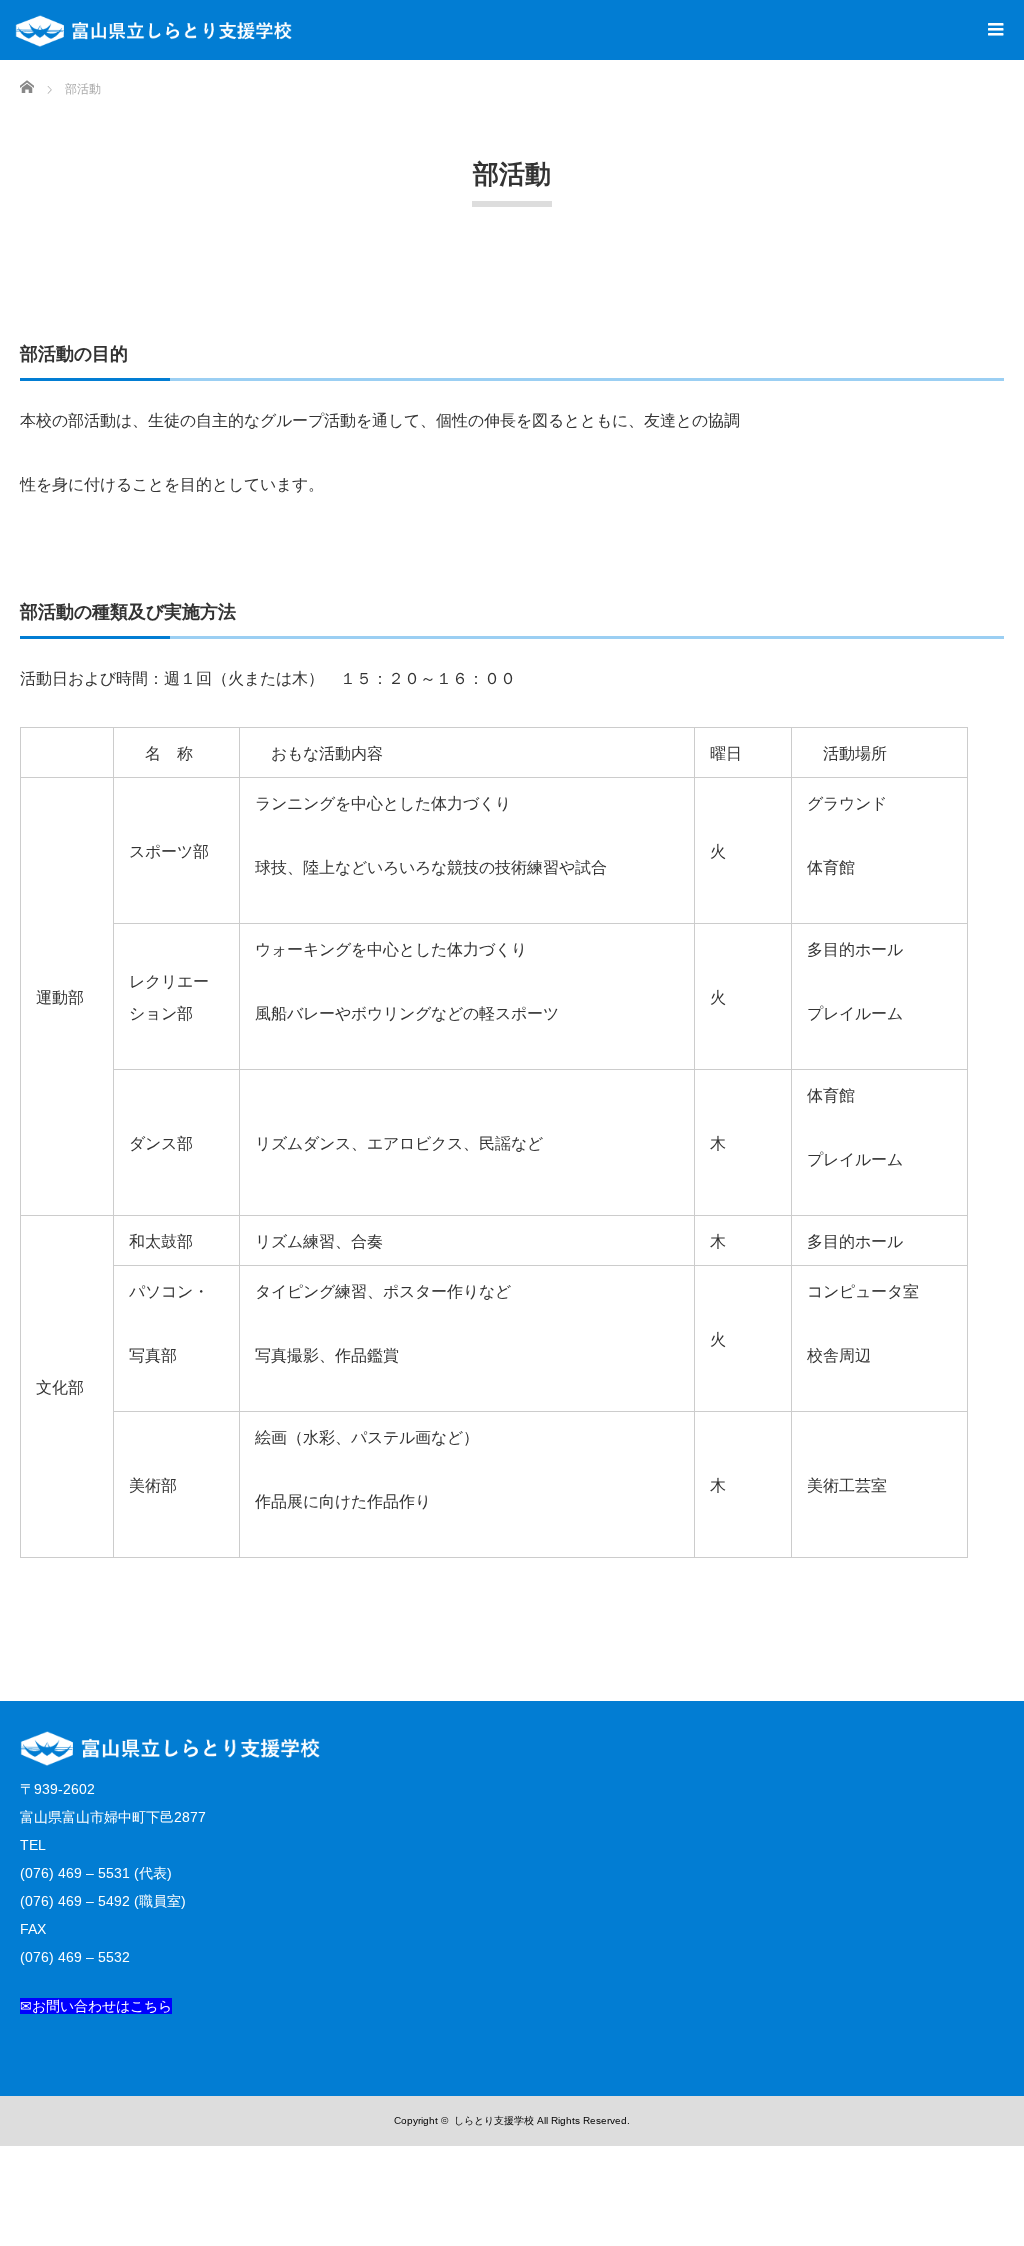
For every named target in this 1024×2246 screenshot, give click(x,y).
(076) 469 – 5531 (75, 1873)
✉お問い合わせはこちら (96, 2006)
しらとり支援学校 (494, 2120)
